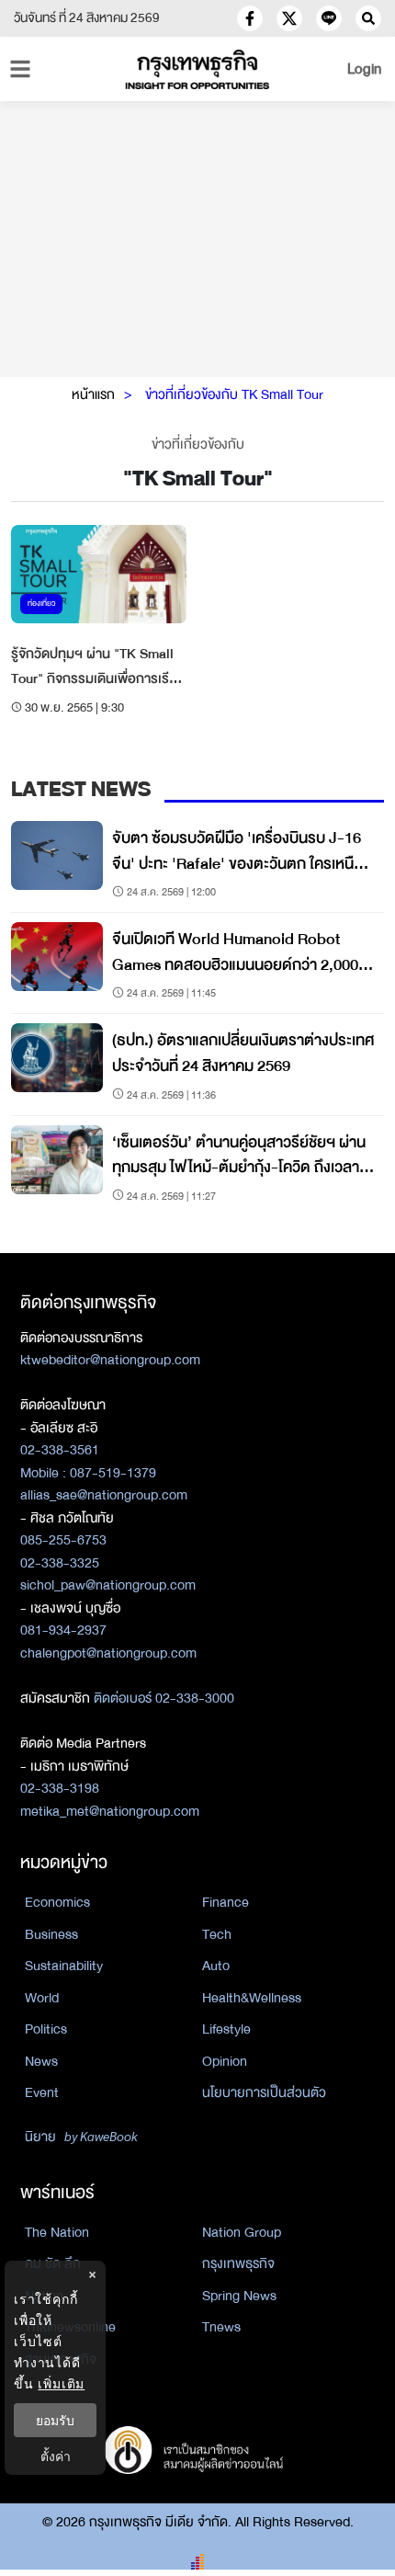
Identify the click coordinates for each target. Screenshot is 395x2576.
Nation (44, 2296)
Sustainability (64, 1966)
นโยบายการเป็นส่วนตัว (264, 2092)
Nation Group (242, 2232)
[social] (250, 18)
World (42, 1998)
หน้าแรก (93, 394)
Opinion (225, 2061)
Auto (216, 1966)
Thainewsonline (70, 2327)
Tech (217, 1934)
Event (42, 2092)
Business (51, 1934)
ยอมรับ (55, 2420)
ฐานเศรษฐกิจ (61, 2359)
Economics (57, 1902)
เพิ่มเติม (61, 2383)
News (41, 2061)
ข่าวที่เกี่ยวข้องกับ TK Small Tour (234, 394)
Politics (46, 2029)
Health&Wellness (252, 1998)
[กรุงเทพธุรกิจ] (198, 69)
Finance (226, 1902)
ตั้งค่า (56, 2456)
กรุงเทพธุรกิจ (238, 2263)
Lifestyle (226, 2029)
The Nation (57, 2232)
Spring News (239, 2296)
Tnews (221, 2327)
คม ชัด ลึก (53, 2263)
